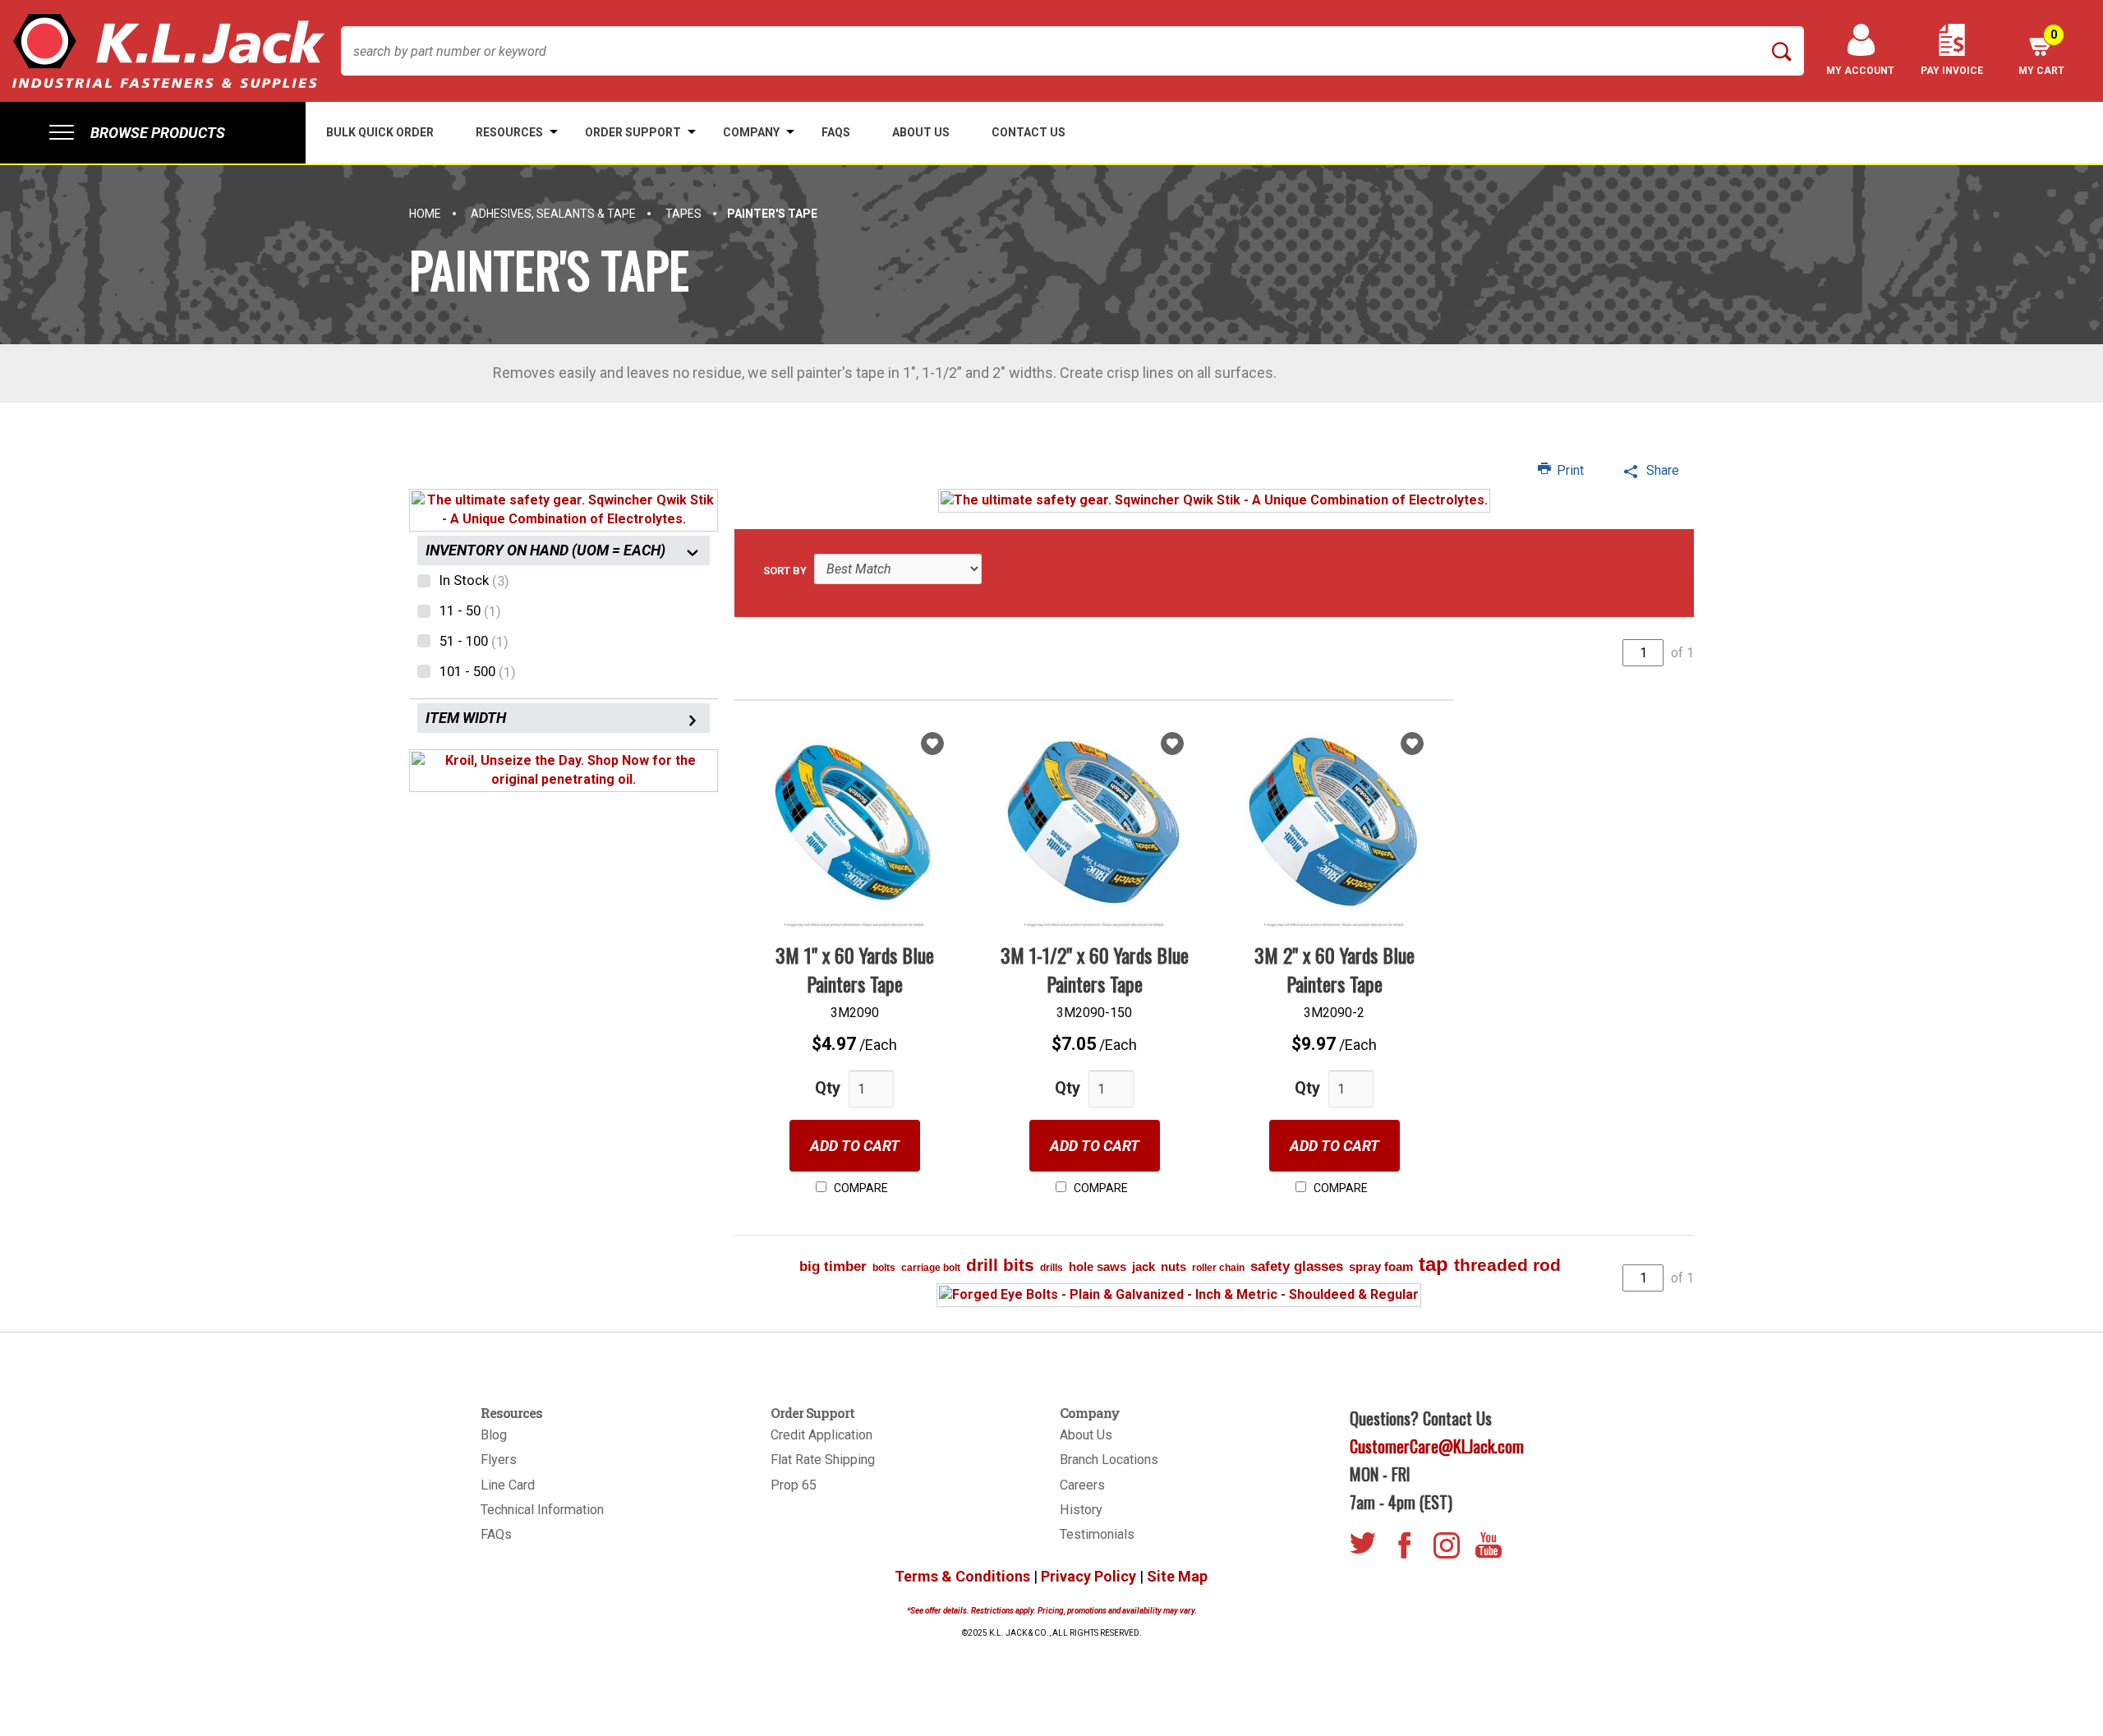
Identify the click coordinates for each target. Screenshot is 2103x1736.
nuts (1173, 1266)
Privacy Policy (1088, 1576)
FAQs (496, 1534)
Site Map (1177, 1576)
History (1081, 1510)
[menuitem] (153, 133)
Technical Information (542, 1510)
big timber (833, 1266)
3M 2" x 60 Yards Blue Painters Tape (1335, 969)
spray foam (1381, 1266)
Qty (828, 1088)
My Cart (2041, 52)
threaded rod (1507, 1265)
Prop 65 (794, 1485)
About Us (1086, 1435)
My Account (1860, 71)
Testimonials (1097, 1534)
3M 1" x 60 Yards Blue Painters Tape (855, 969)
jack (1144, 1266)
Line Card (508, 1485)
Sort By (785, 571)
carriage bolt (931, 1268)
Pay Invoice (1952, 71)
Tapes (683, 214)
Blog (494, 1435)
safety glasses (1297, 1266)
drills (1051, 1268)
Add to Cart (855, 1146)
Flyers (499, 1460)
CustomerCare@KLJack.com (1437, 1446)
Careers (1082, 1485)
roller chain (1218, 1268)
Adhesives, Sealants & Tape (553, 214)
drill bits (1000, 1265)
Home (425, 214)
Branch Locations (1109, 1460)
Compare (860, 1188)
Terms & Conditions (962, 1576)
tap (1433, 1264)
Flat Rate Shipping (823, 1460)
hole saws (1098, 1266)
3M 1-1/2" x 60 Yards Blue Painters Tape (1095, 969)
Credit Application (821, 1435)
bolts (884, 1268)
